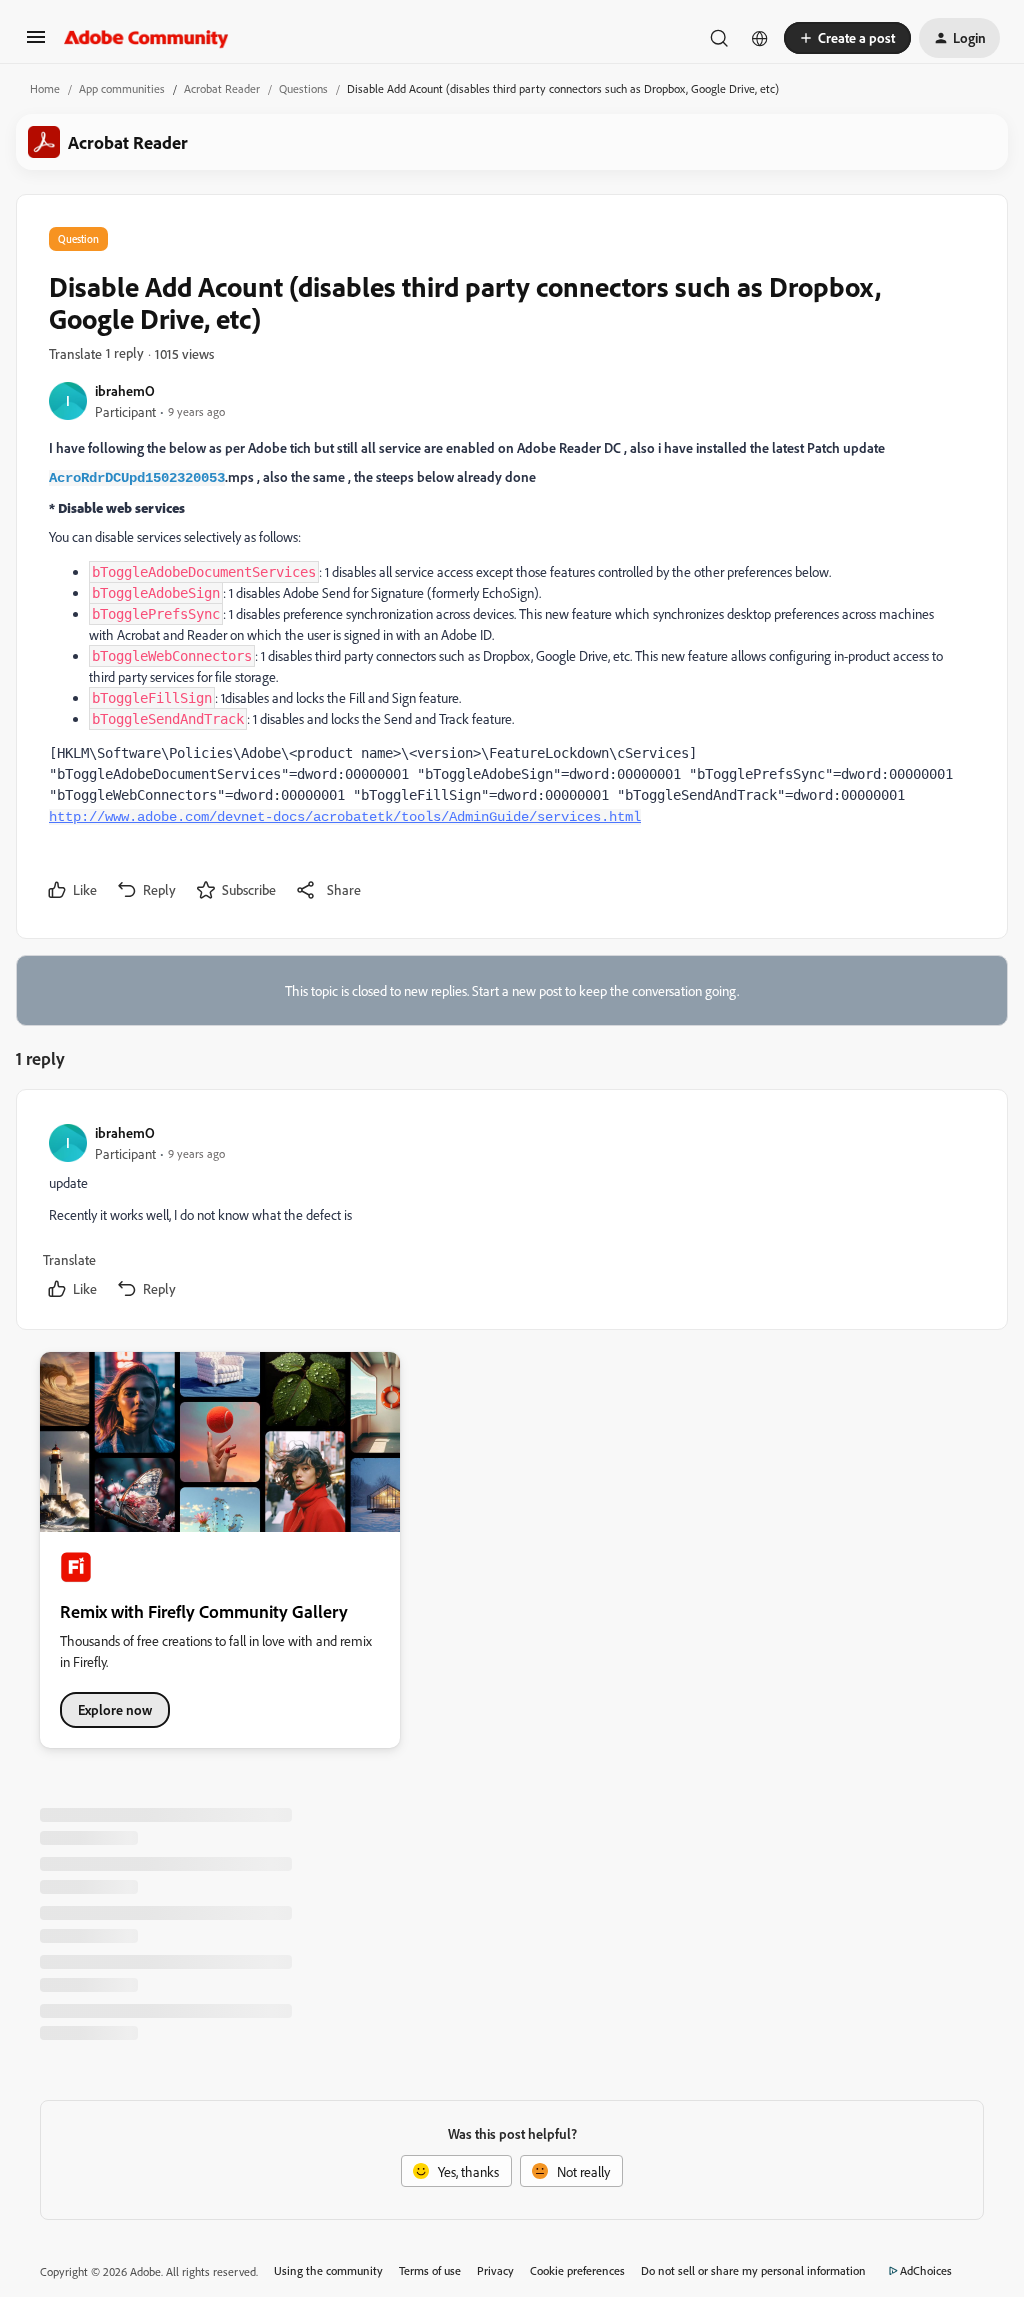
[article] (511, 1213)
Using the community (328, 2270)
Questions (303, 88)
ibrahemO (125, 390)
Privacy (495, 2270)
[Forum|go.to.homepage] (146, 38)
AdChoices (926, 2270)
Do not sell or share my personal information (753, 2270)
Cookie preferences (577, 2270)
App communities (122, 88)
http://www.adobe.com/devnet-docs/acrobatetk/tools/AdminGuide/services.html (345, 817)
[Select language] (760, 38)
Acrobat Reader (222, 88)
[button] (36, 43)
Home (45, 88)
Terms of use (430, 2270)
